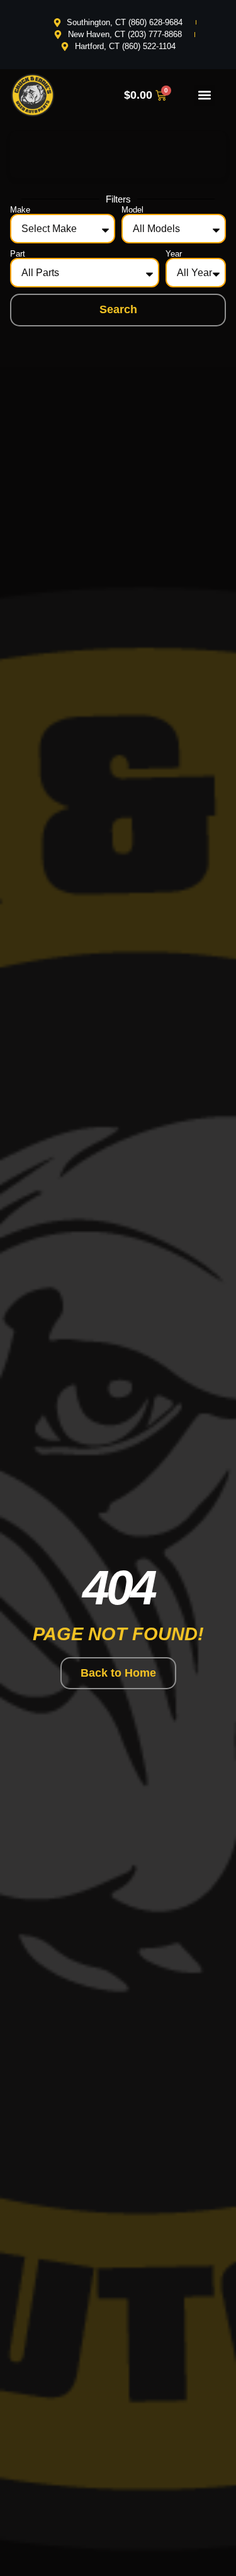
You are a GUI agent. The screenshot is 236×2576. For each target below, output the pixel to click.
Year (174, 254)
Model (132, 210)
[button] (205, 95)
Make (20, 210)
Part (18, 254)
